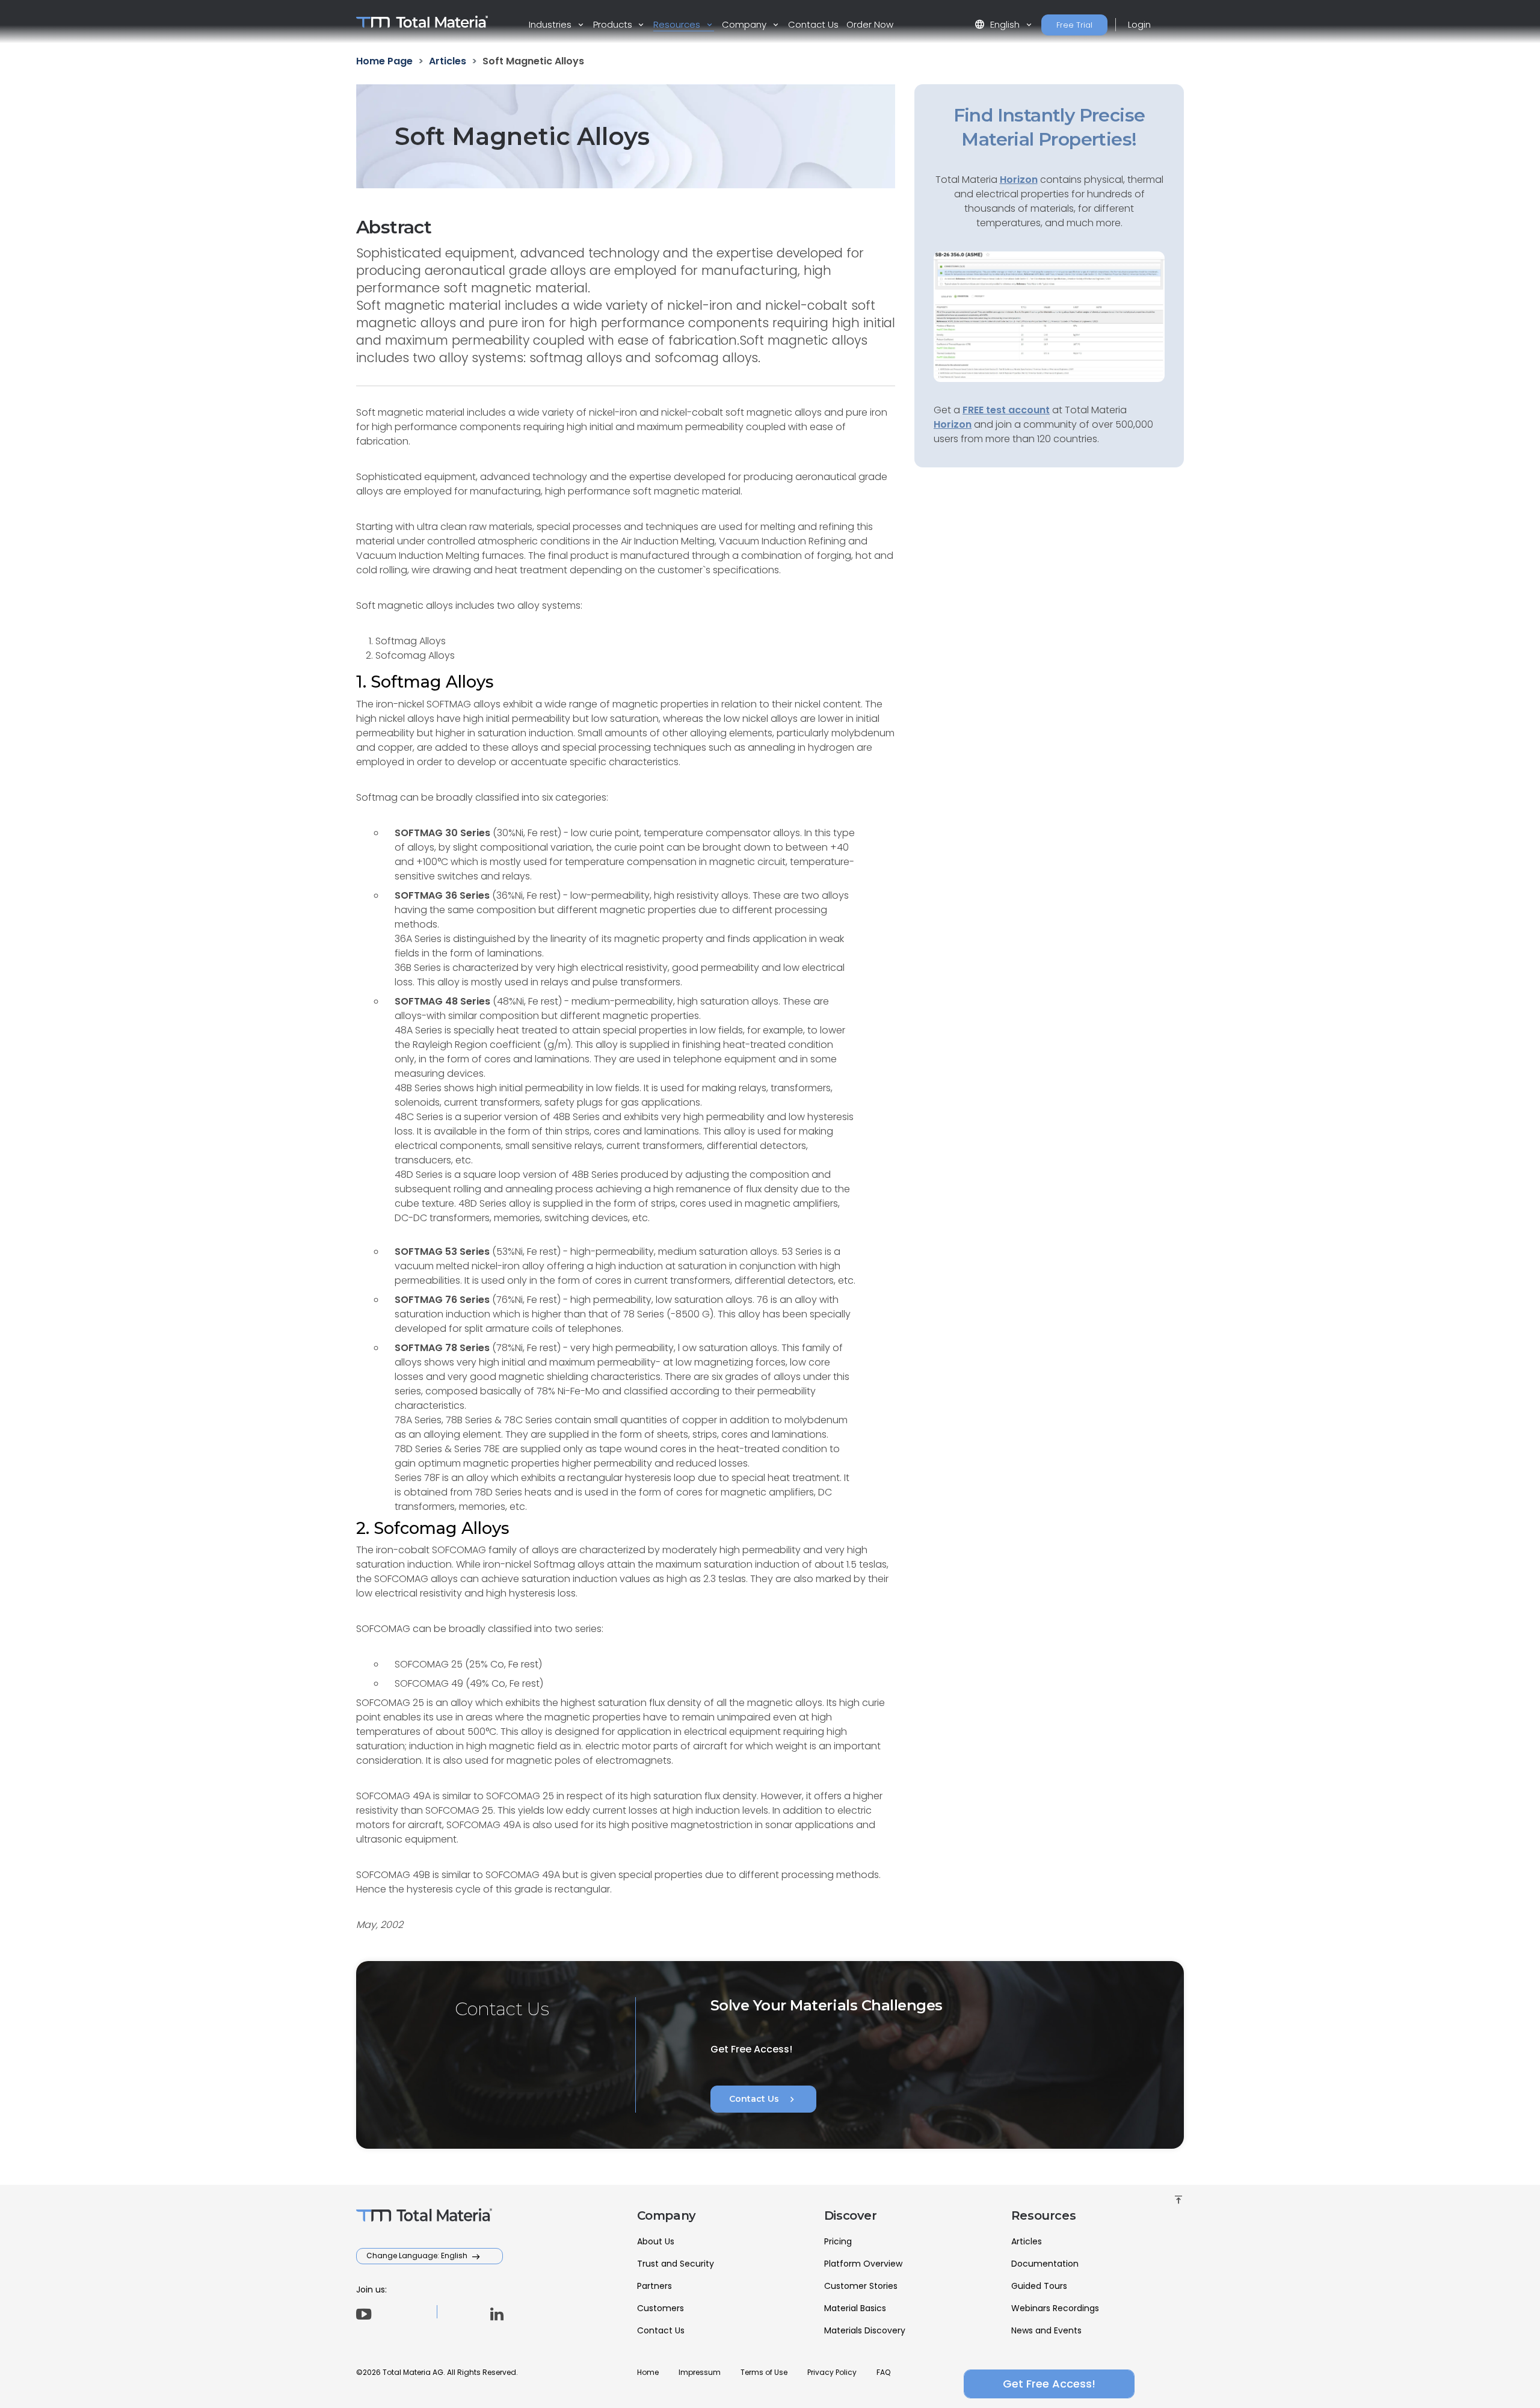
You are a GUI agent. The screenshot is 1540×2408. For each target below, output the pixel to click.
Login (1139, 24)
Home (648, 2372)
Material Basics (855, 2308)
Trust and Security (676, 2264)
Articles (1027, 2241)
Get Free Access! (1049, 2384)
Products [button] (614, 24)
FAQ (883, 2372)
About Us (656, 2241)
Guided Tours (1039, 2286)
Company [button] (745, 24)
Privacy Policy (832, 2372)
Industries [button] (551, 24)
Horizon (953, 424)
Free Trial (1074, 25)
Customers (661, 2308)
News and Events (1046, 2330)
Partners (654, 2286)
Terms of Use (764, 2372)
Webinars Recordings (1055, 2308)
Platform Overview (863, 2264)
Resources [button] (678, 24)
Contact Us (813, 24)
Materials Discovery (865, 2330)
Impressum (700, 2372)
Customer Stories (861, 2286)
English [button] (998, 24)
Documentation (1045, 2264)
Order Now (870, 24)
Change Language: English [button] (418, 2256)
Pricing (838, 2241)
